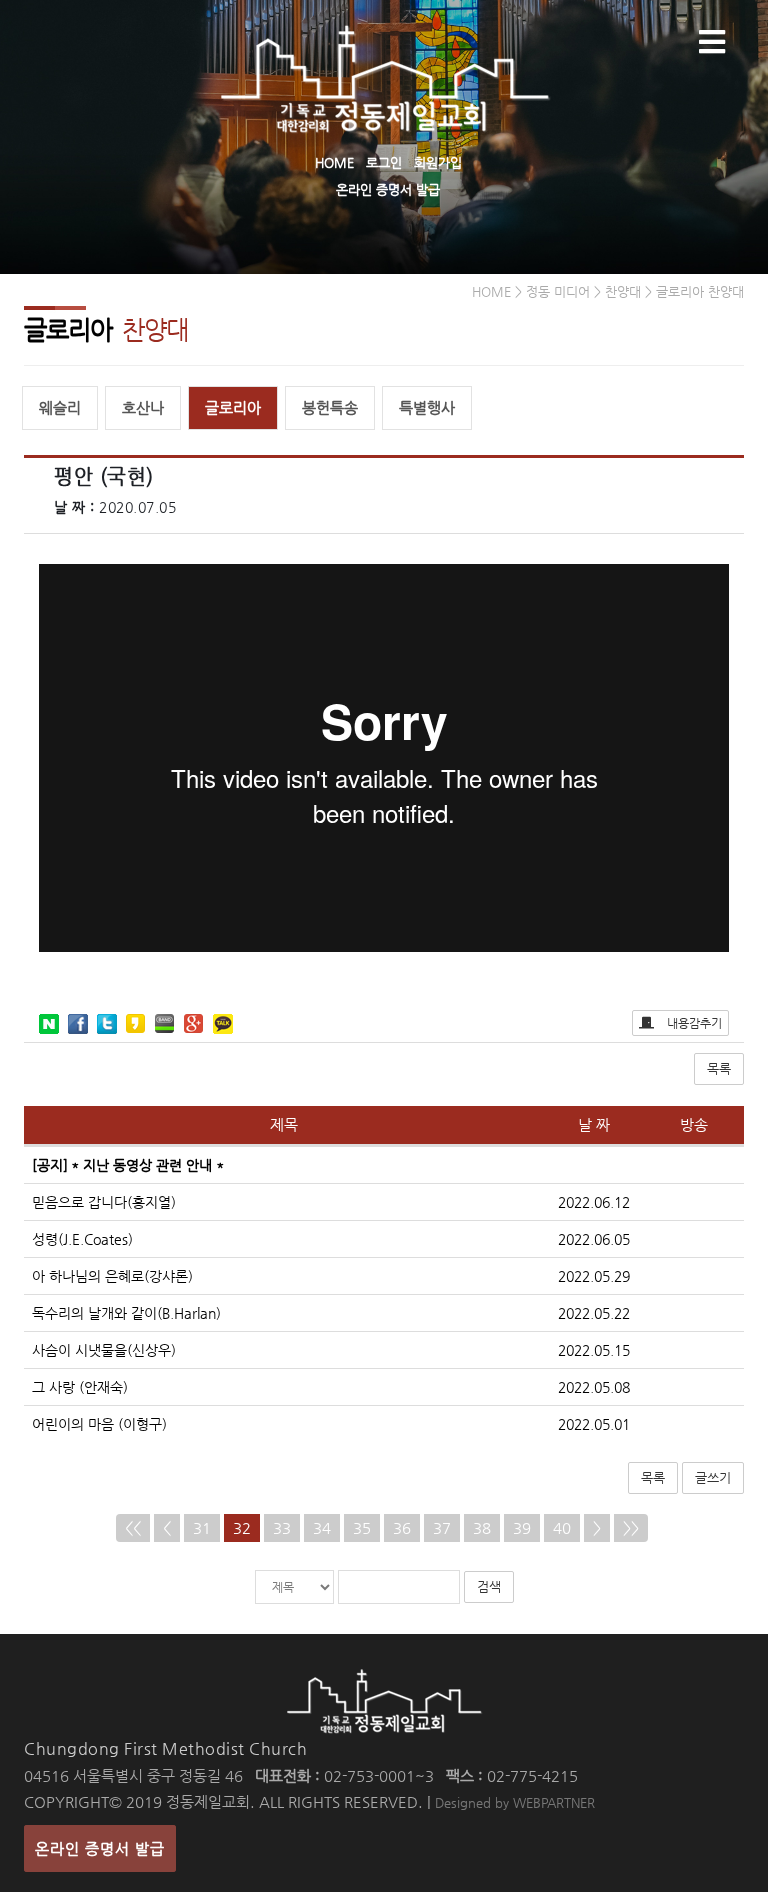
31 (202, 1527)
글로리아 (233, 407)
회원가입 (438, 162)
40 (562, 1527)
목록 (719, 1068)
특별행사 (427, 407)
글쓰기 (713, 1477)
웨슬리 (60, 407)
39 (522, 1527)
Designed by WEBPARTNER (515, 1802)
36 (402, 1527)
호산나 (143, 407)
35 (362, 1527)
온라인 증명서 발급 (388, 189)
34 (322, 1527)
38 (482, 1527)
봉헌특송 (330, 407)
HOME (334, 162)
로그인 (384, 162)
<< (133, 1527)
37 (442, 1527)
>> (631, 1527)
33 (282, 1527)
